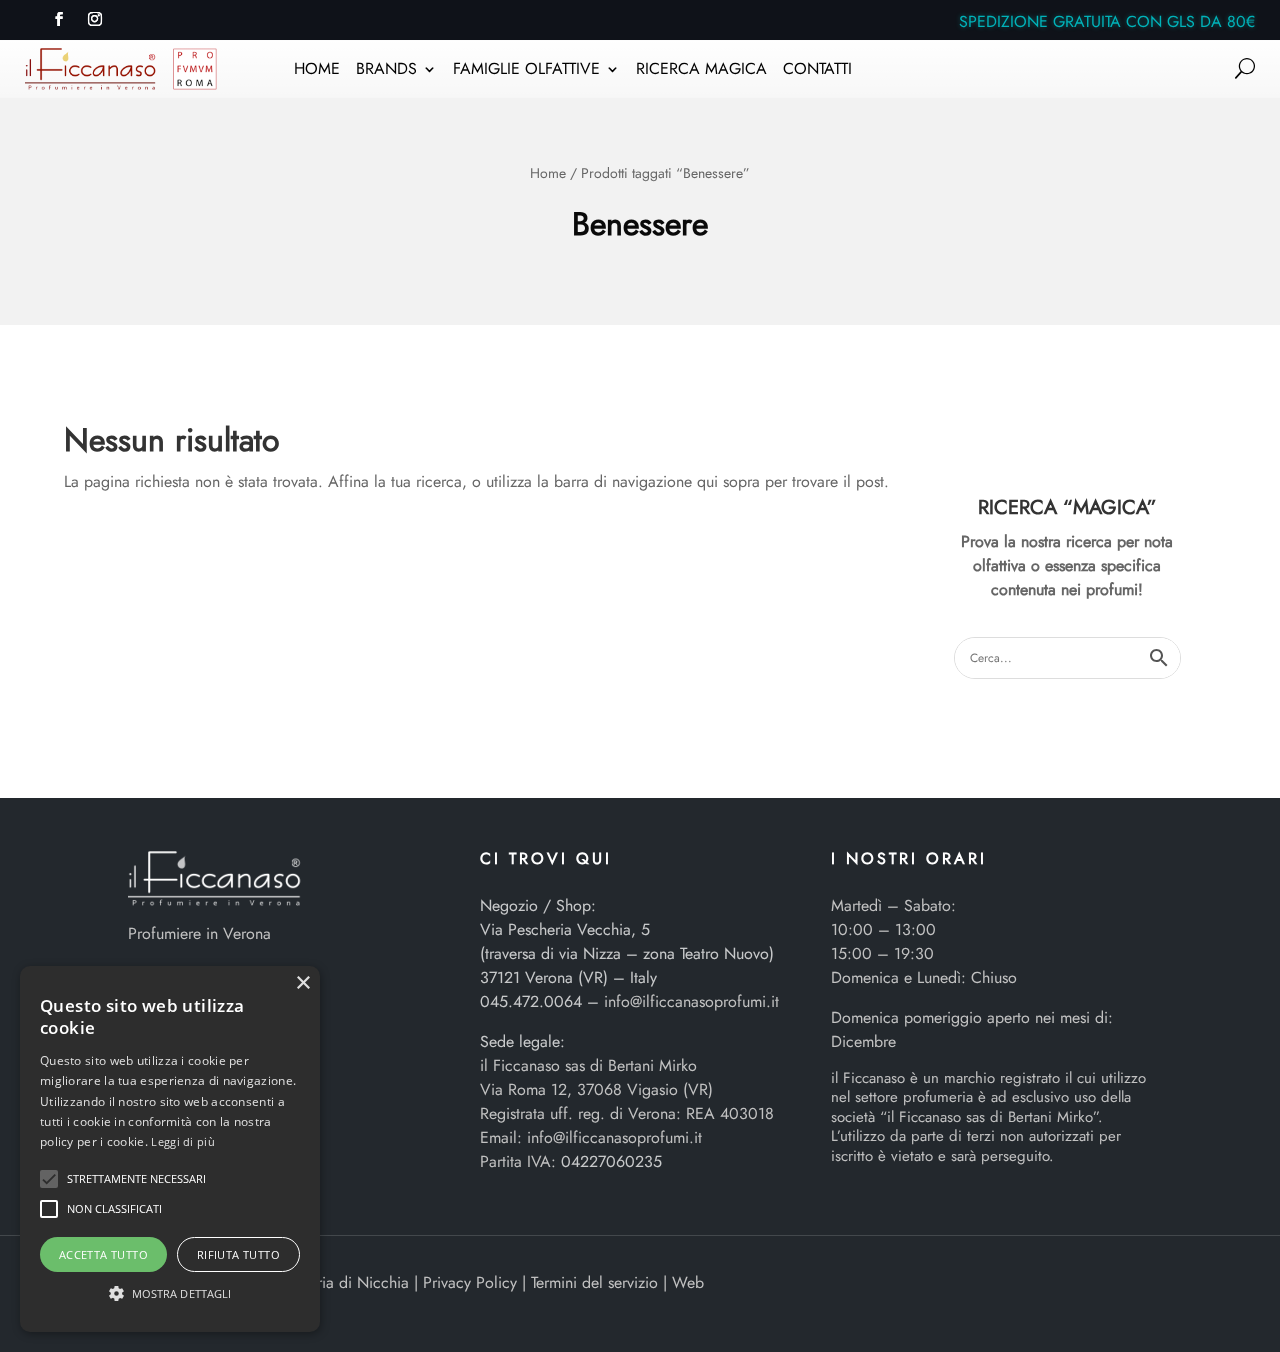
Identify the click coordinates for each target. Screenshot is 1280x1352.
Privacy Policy (470, 1282)
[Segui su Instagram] (95, 19)
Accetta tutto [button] (103, 1254)
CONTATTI (817, 71)
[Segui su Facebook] (59, 19)
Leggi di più (183, 1141)
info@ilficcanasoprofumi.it (691, 1001)
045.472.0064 (531, 1001)
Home (548, 173)
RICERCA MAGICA (701, 71)
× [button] (302, 983)
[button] (49, 1179)
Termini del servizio (594, 1282)
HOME (317, 71)
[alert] (170, 1149)
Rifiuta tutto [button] (238, 1254)
